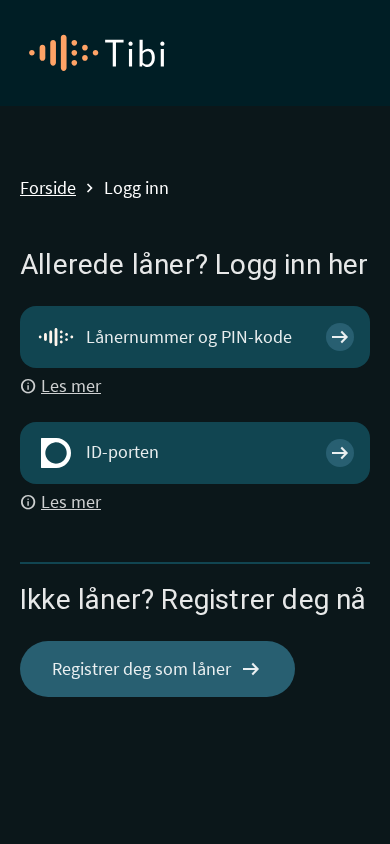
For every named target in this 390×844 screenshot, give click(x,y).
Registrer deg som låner (157, 669)
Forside (48, 188)
